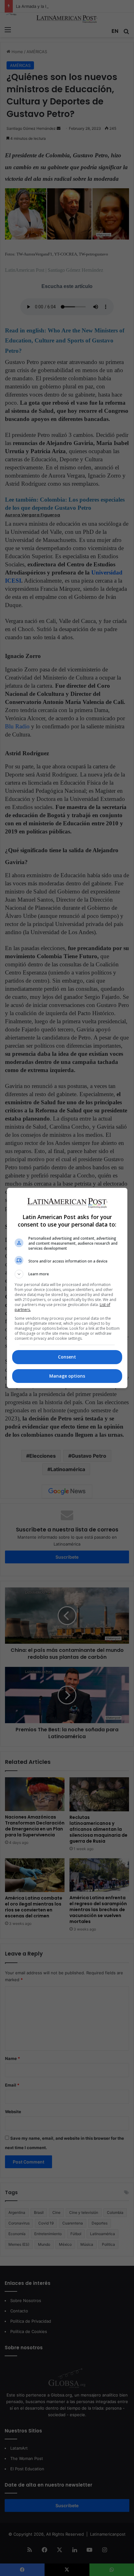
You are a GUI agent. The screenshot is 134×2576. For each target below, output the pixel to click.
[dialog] (67, 1288)
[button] (67, 1274)
